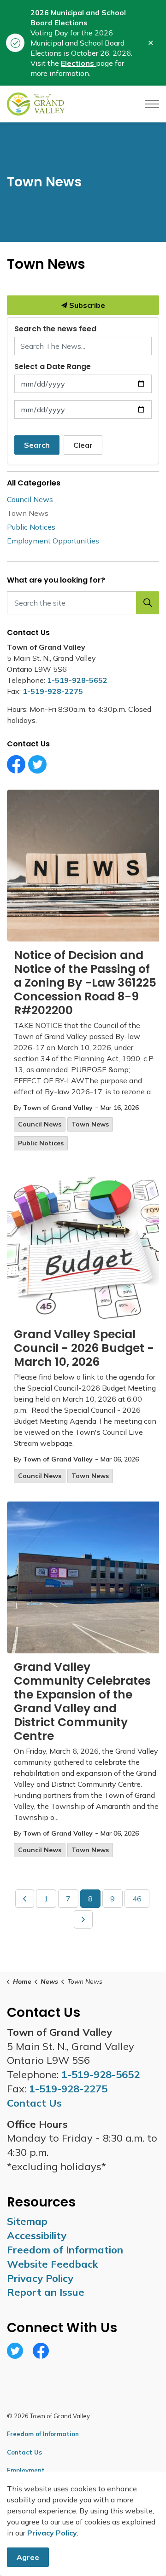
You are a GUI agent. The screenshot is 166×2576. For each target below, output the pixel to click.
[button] (148, 603)
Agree (28, 2557)
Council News (40, 1124)
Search (37, 445)
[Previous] (25, 1899)
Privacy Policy (40, 2278)
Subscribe (86, 305)
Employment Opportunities (53, 541)
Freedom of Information (65, 2250)
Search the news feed (55, 329)
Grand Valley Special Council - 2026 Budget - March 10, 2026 (84, 1349)
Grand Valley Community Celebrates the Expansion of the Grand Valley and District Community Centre (82, 1702)
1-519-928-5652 (77, 680)
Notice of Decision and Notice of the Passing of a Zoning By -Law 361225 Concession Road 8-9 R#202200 (85, 983)
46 (137, 1899)
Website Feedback (53, 2264)
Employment (26, 2470)
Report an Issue (46, 2292)
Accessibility (37, 2235)
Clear (83, 445)
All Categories (34, 483)
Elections (78, 63)
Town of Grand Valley (58, 1108)
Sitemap (27, 2221)
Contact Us (24, 2452)
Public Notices (41, 1143)
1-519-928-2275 (53, 691)
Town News (90, 1124)
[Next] (83, 1919)
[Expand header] (152, 104)
